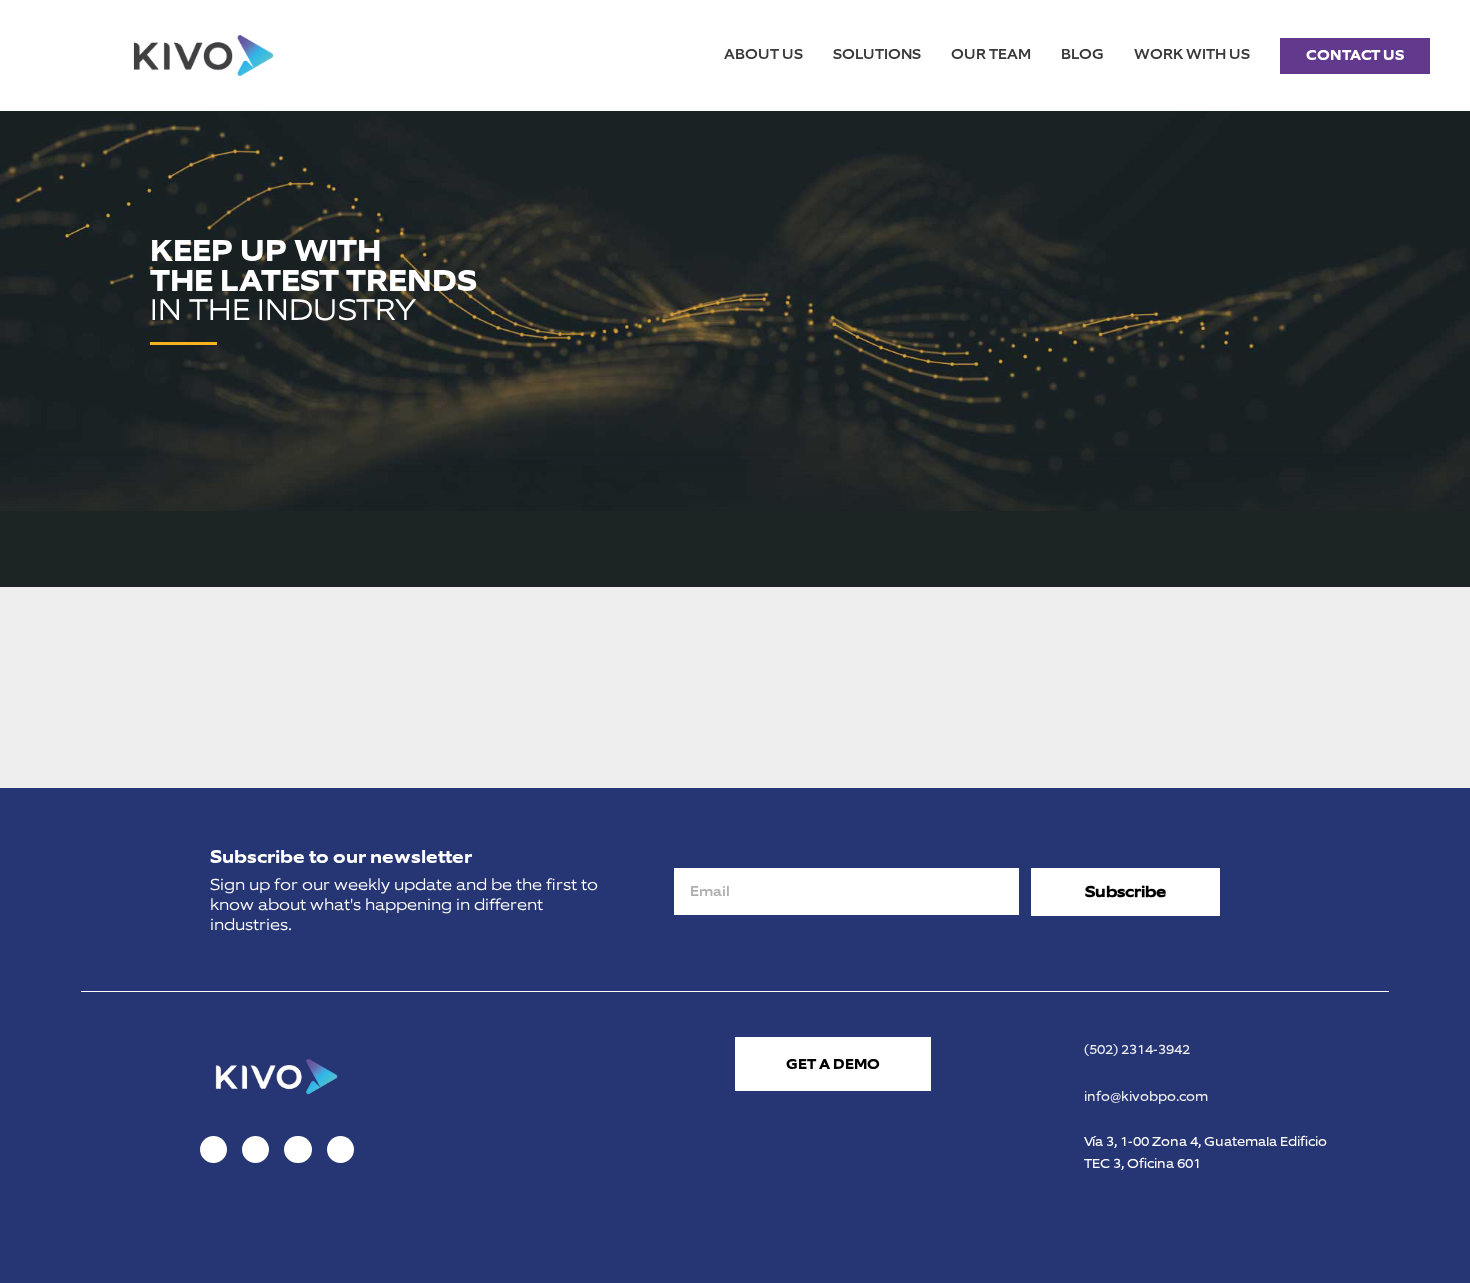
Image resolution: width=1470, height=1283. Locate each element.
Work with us (1192, 54)
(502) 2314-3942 (1137, 1049)
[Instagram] (255, 1149)
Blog (1082, 54)
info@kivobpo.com (1146, 1096)
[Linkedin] (297, 1149)
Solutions (877, 54)
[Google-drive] (340, 1149)
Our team (991, 54)
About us (763, 54)
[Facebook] (213, 1149)
